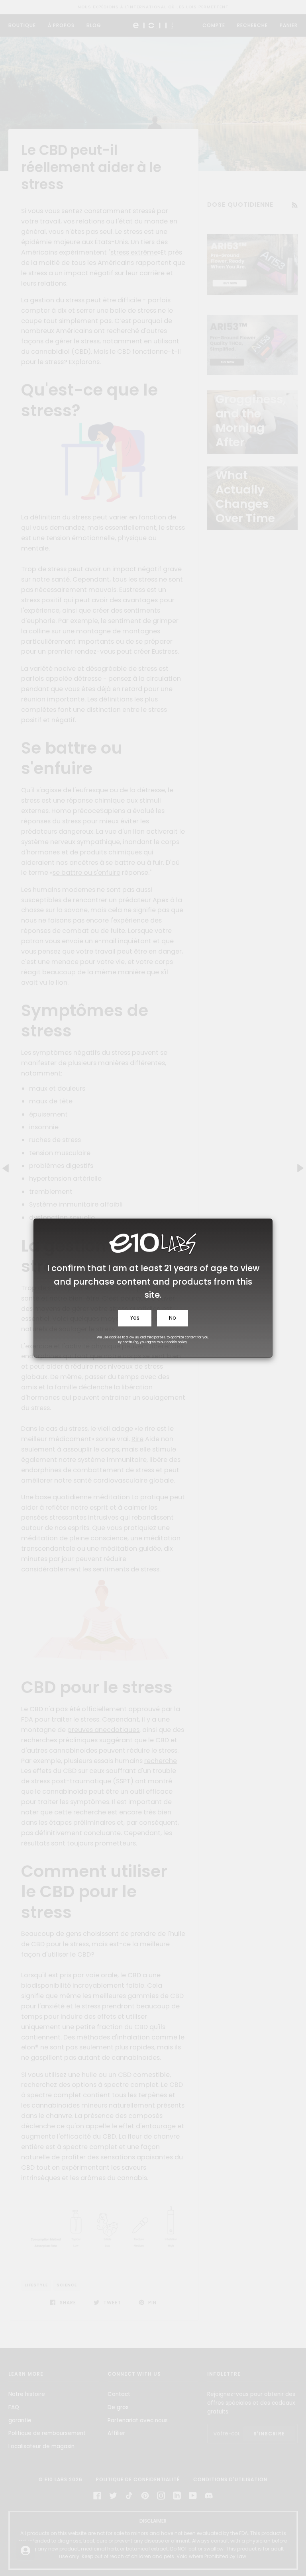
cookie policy (177, 1342)
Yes (135, 1318)
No (173, 1318)
